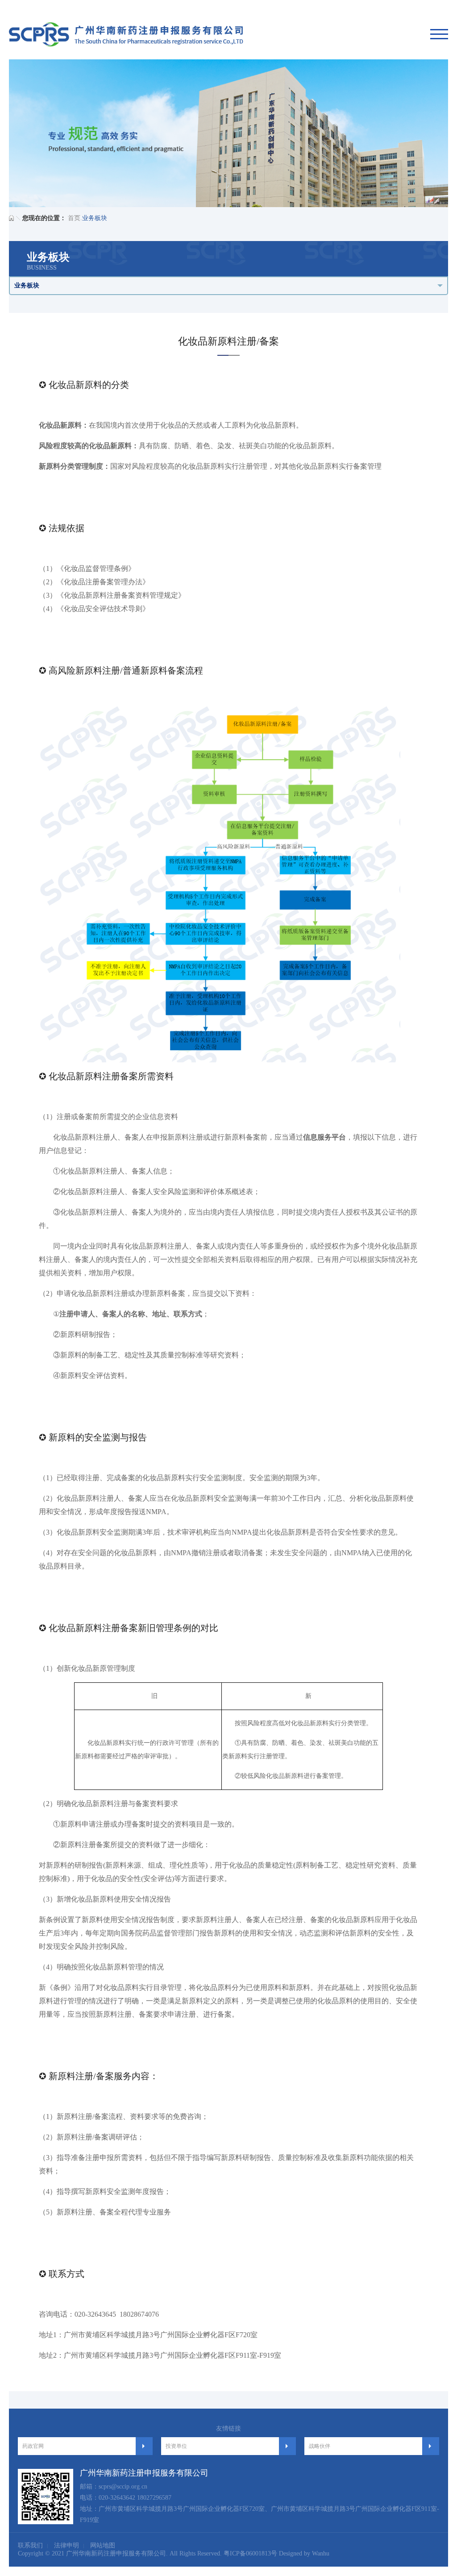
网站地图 (103, 2545)
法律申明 (66, 2545)
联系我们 (30, 2545)
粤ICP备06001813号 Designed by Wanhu (276, 2553)
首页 (74, 218)
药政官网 (33, 2446)
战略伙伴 (320, 2446)
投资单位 (176, 2446)
